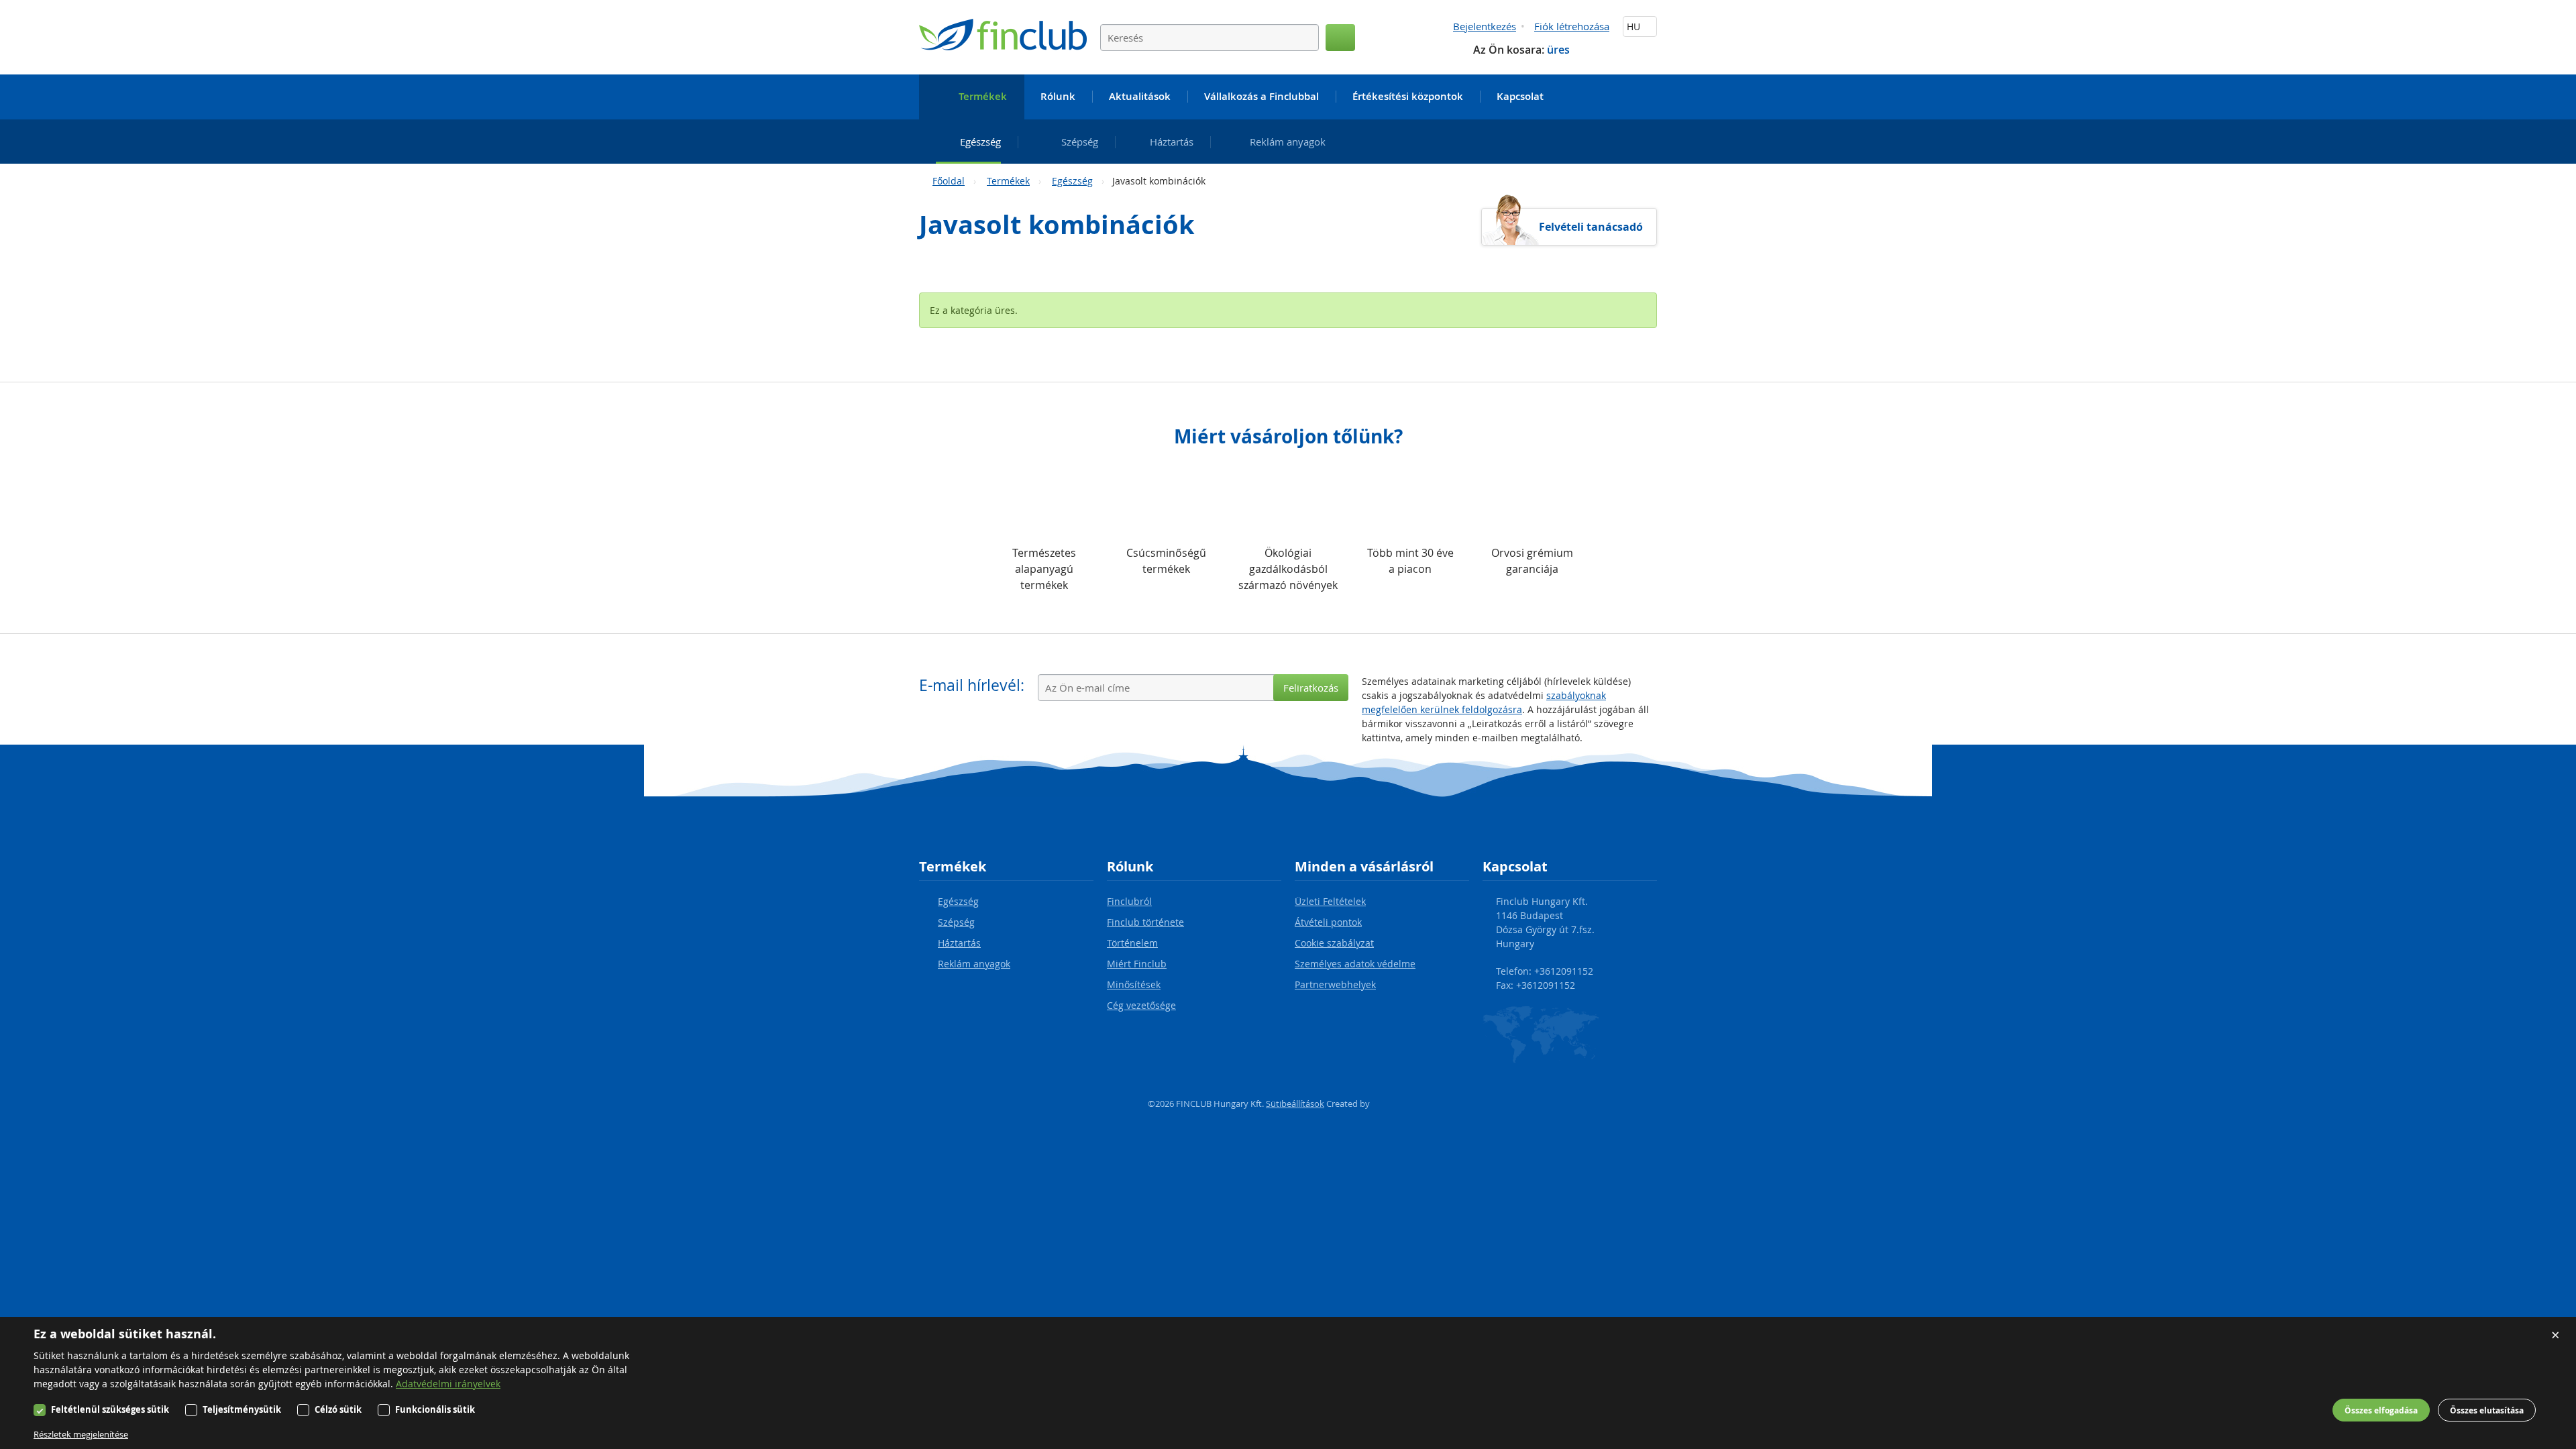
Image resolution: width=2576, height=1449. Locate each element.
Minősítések (1134, 984)
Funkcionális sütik (435, 1409)
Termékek (1008, 181)
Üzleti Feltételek (1330, 901)
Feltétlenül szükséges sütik (110, 1409)
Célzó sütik (338, 1409)
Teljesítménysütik (242, 1409)
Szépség (956, 922)
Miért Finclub (1137, 964)
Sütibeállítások (1295, 1104)
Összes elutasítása (2487, 1410)
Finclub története (1145, 922)
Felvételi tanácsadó (1591, 227)
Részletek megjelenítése (81, 1434)
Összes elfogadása (2381, 1410)
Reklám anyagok (974, 964)
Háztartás (959, 943)
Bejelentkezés (1485, 26)
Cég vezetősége (1141, 1005)
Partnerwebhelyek (1335, 984)
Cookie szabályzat (1334, 943)
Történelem (1132, 943)
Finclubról (1129, 901)
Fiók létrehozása (1572, 26)
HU (1635, 26)
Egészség (1072, 181)
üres (1558, 50)
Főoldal (949, 181)
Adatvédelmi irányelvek (448, 1384)
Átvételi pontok (1328, 922)
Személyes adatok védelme (1355, 964)
